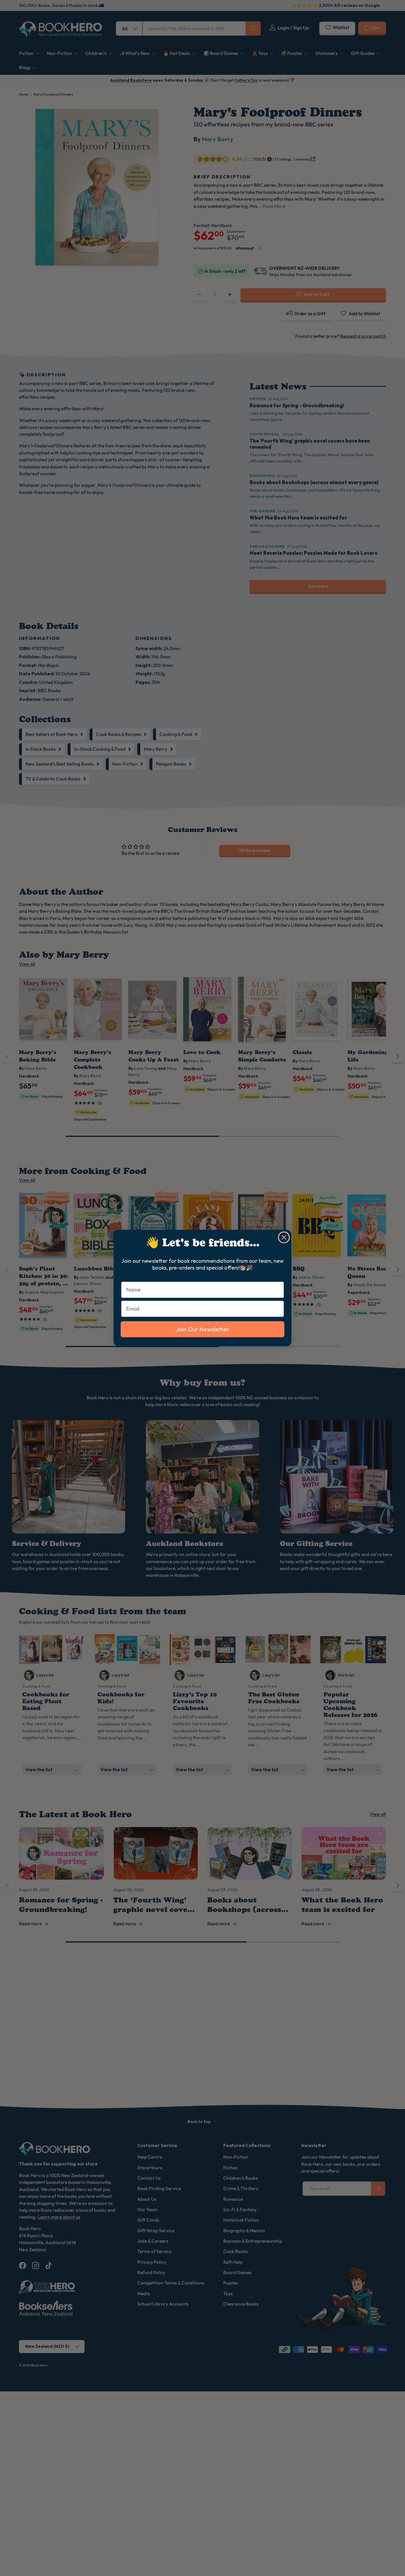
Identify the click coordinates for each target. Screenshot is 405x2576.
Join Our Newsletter (203, 1329)
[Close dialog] (284, 1237)
